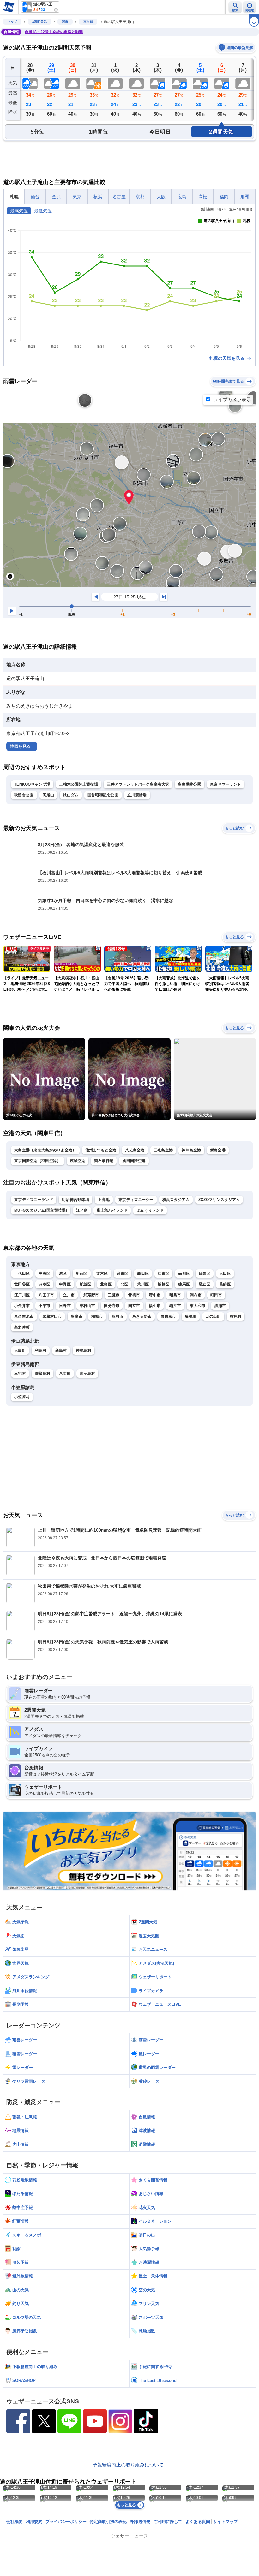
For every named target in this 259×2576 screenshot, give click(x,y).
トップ (12, 22)
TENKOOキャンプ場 (32, 784)
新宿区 (82, 1273)
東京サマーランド (226, 784)
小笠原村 (22, 1397)
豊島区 (106, 1284)
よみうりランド (150, 1210)
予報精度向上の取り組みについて (128, 2465)
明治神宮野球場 (75, 1200)
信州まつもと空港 (101, 1150)
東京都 (88, 22)
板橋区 (163, 1284)
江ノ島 (82, 1210)
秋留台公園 (24, 795)
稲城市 (97, 1316)
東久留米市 (24, 1316)
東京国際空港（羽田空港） (38, 1161)
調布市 (196, 1295)
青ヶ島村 (87, 1374)
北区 (125, 1284)
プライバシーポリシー (66, 2522)
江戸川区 (22, 1295)
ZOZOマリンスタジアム (219, 1200)
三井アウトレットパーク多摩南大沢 (138, 784)
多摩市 (77, 1316)
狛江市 (175, 1306)
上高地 (104, 1200)
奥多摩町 (22, 1327)
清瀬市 (220, 1306)
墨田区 (143, 1273)
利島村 (41, 1350)
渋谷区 (44, 1284)
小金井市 (22, 1306)
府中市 (155, 1295)
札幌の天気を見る (227, 358)
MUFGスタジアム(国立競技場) (41, 1210)
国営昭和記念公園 (103, 795)
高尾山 (48, 795)
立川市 (69, 1295)
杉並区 (85, 1284)
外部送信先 (140, 2522)
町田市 (216, 1295)
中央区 (44, 1273)
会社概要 (15, 2522)
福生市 (155, 1306)
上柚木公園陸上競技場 (78, 784)
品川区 (184, 1273)
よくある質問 (198, 2522)
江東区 (163, 1273)
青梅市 (134, 1295)
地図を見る (20, 746)
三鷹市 (114, 1295)
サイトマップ (226, 2522)
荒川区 (143, 1284)
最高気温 (19, 211)
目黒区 (205, 1273)
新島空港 (218, 1150)
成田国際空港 (134, 1161)
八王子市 (46, 1295)
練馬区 (184, 1284)
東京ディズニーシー (136, 1200)
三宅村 (20, 1374)
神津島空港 (191, 1150)
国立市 (134, 1306)
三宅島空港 (163, 1150)
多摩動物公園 (190, 784)
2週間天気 (39, 22)
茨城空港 (78, 1161)
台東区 (123, 1273)
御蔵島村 (42, 1374)
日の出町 (213, 1316)
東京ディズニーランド (34, 1200)
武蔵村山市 (52, 1316)
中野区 (65, 1284)
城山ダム (71, 795)
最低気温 (43, 211)
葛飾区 (225, 1284)
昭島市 (175, 1295)
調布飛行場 (104, 1161)
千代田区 (22, 1273)
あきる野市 (142, 1316)
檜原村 (236, 1316)
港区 (63, 1273)
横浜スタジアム (176, 1200)
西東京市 (168, 1316)
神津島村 (84, 1350)
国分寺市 (112, 1306)
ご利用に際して (168, 2522)
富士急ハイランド (112, 1210)
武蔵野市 (91, 1295)
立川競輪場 (137, 795)
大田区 (225, 1273)
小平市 (44, 1306)
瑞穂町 (191, 1316)
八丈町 (65, 1374)
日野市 (65, 1306)
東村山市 (87, 1306)
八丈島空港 (135, 1150)
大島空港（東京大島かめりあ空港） (45, 1150)
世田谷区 (22, 1284)
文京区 (102, 1273)
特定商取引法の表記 (108, 2522)
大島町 (20, 1350)
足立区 (205, 1284)
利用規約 (34, 2522)
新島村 (61, 1350)
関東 (65, 22)
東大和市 (198, 1306)
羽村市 (118, 1316)
